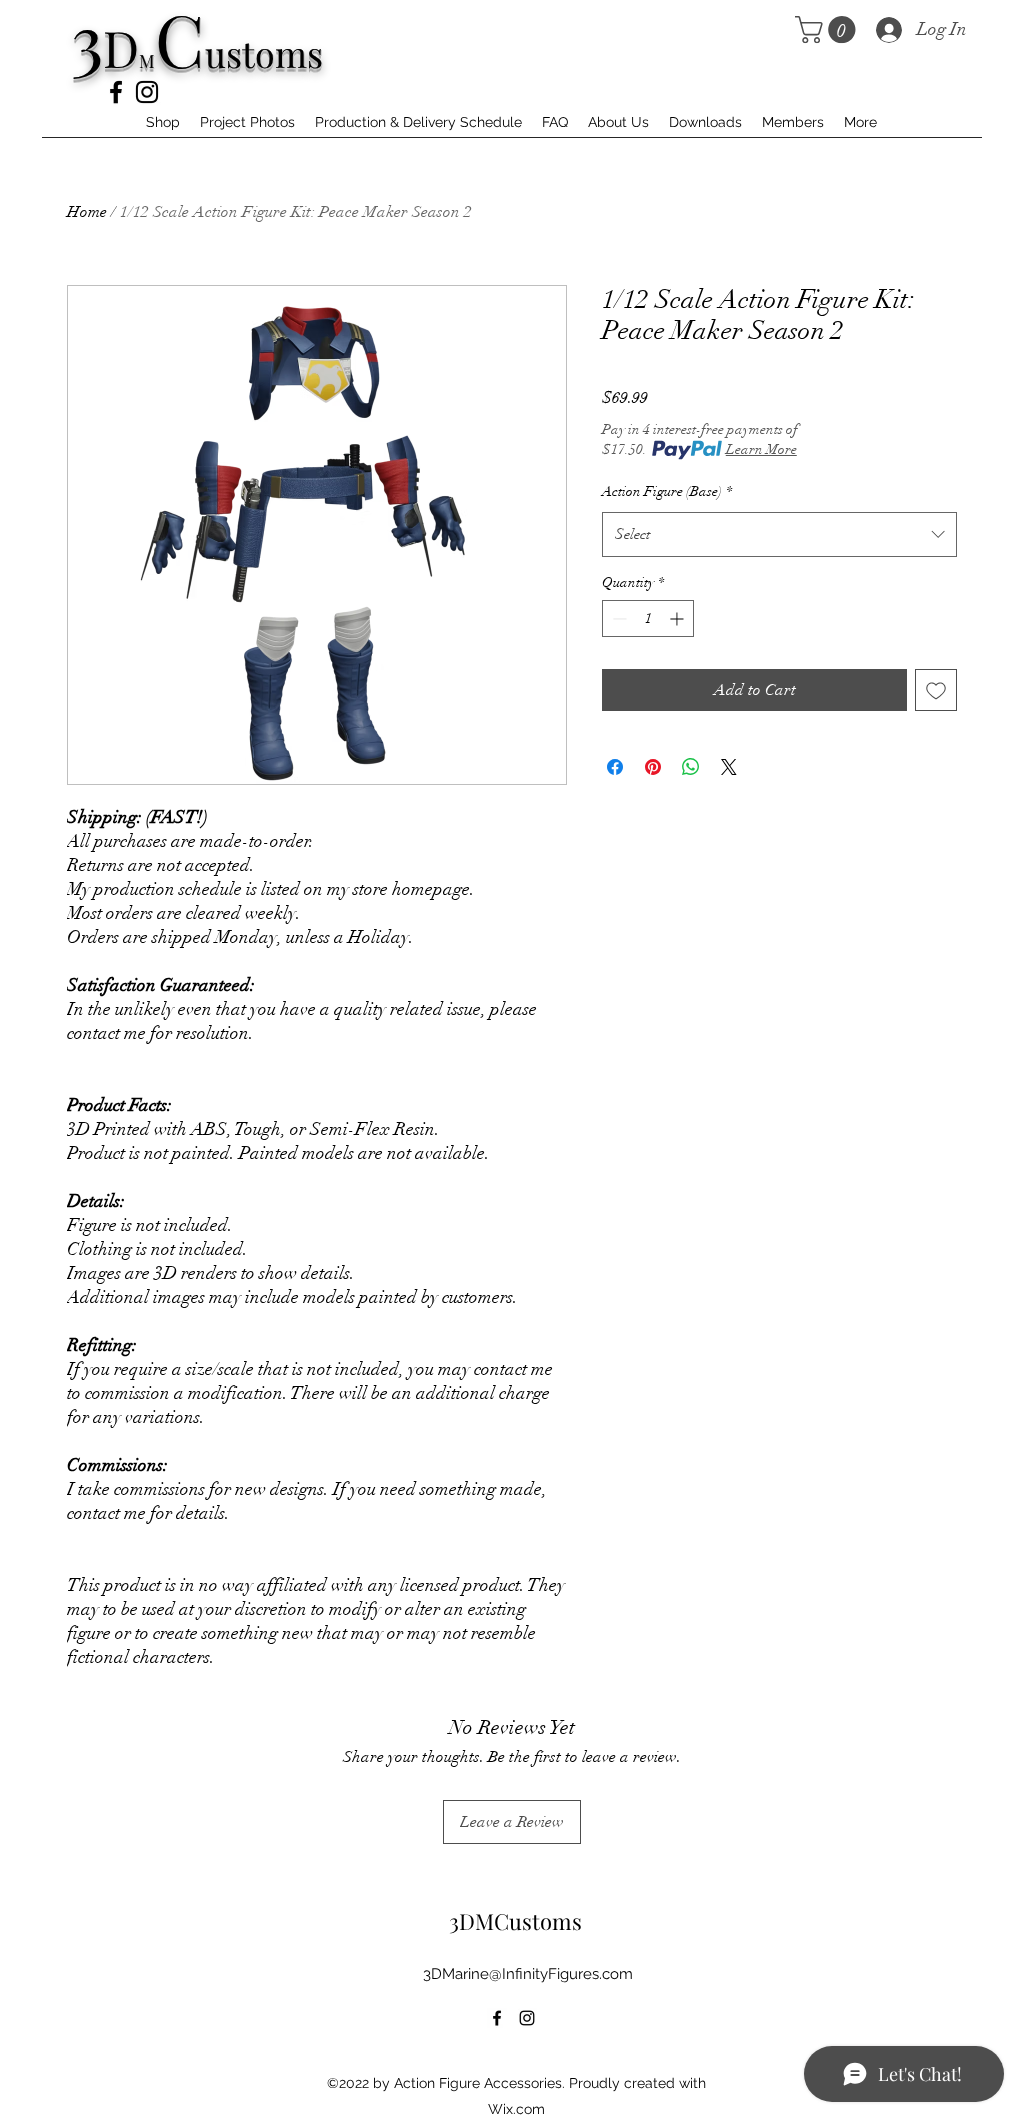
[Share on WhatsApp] (691, 767)
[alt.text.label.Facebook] (116, 92)
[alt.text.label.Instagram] (147, 92)
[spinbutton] (648, 618)
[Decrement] (617, 618)
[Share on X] (729, 767)
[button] (828, 29)
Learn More (761, 449)
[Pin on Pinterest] (653, 767)
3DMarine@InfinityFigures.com (528, 1974)
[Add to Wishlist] (936, 690)
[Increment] (678, 618)
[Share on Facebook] (615, 767)
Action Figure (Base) (667, 491)
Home (87, 212)
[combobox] (779, 534)
